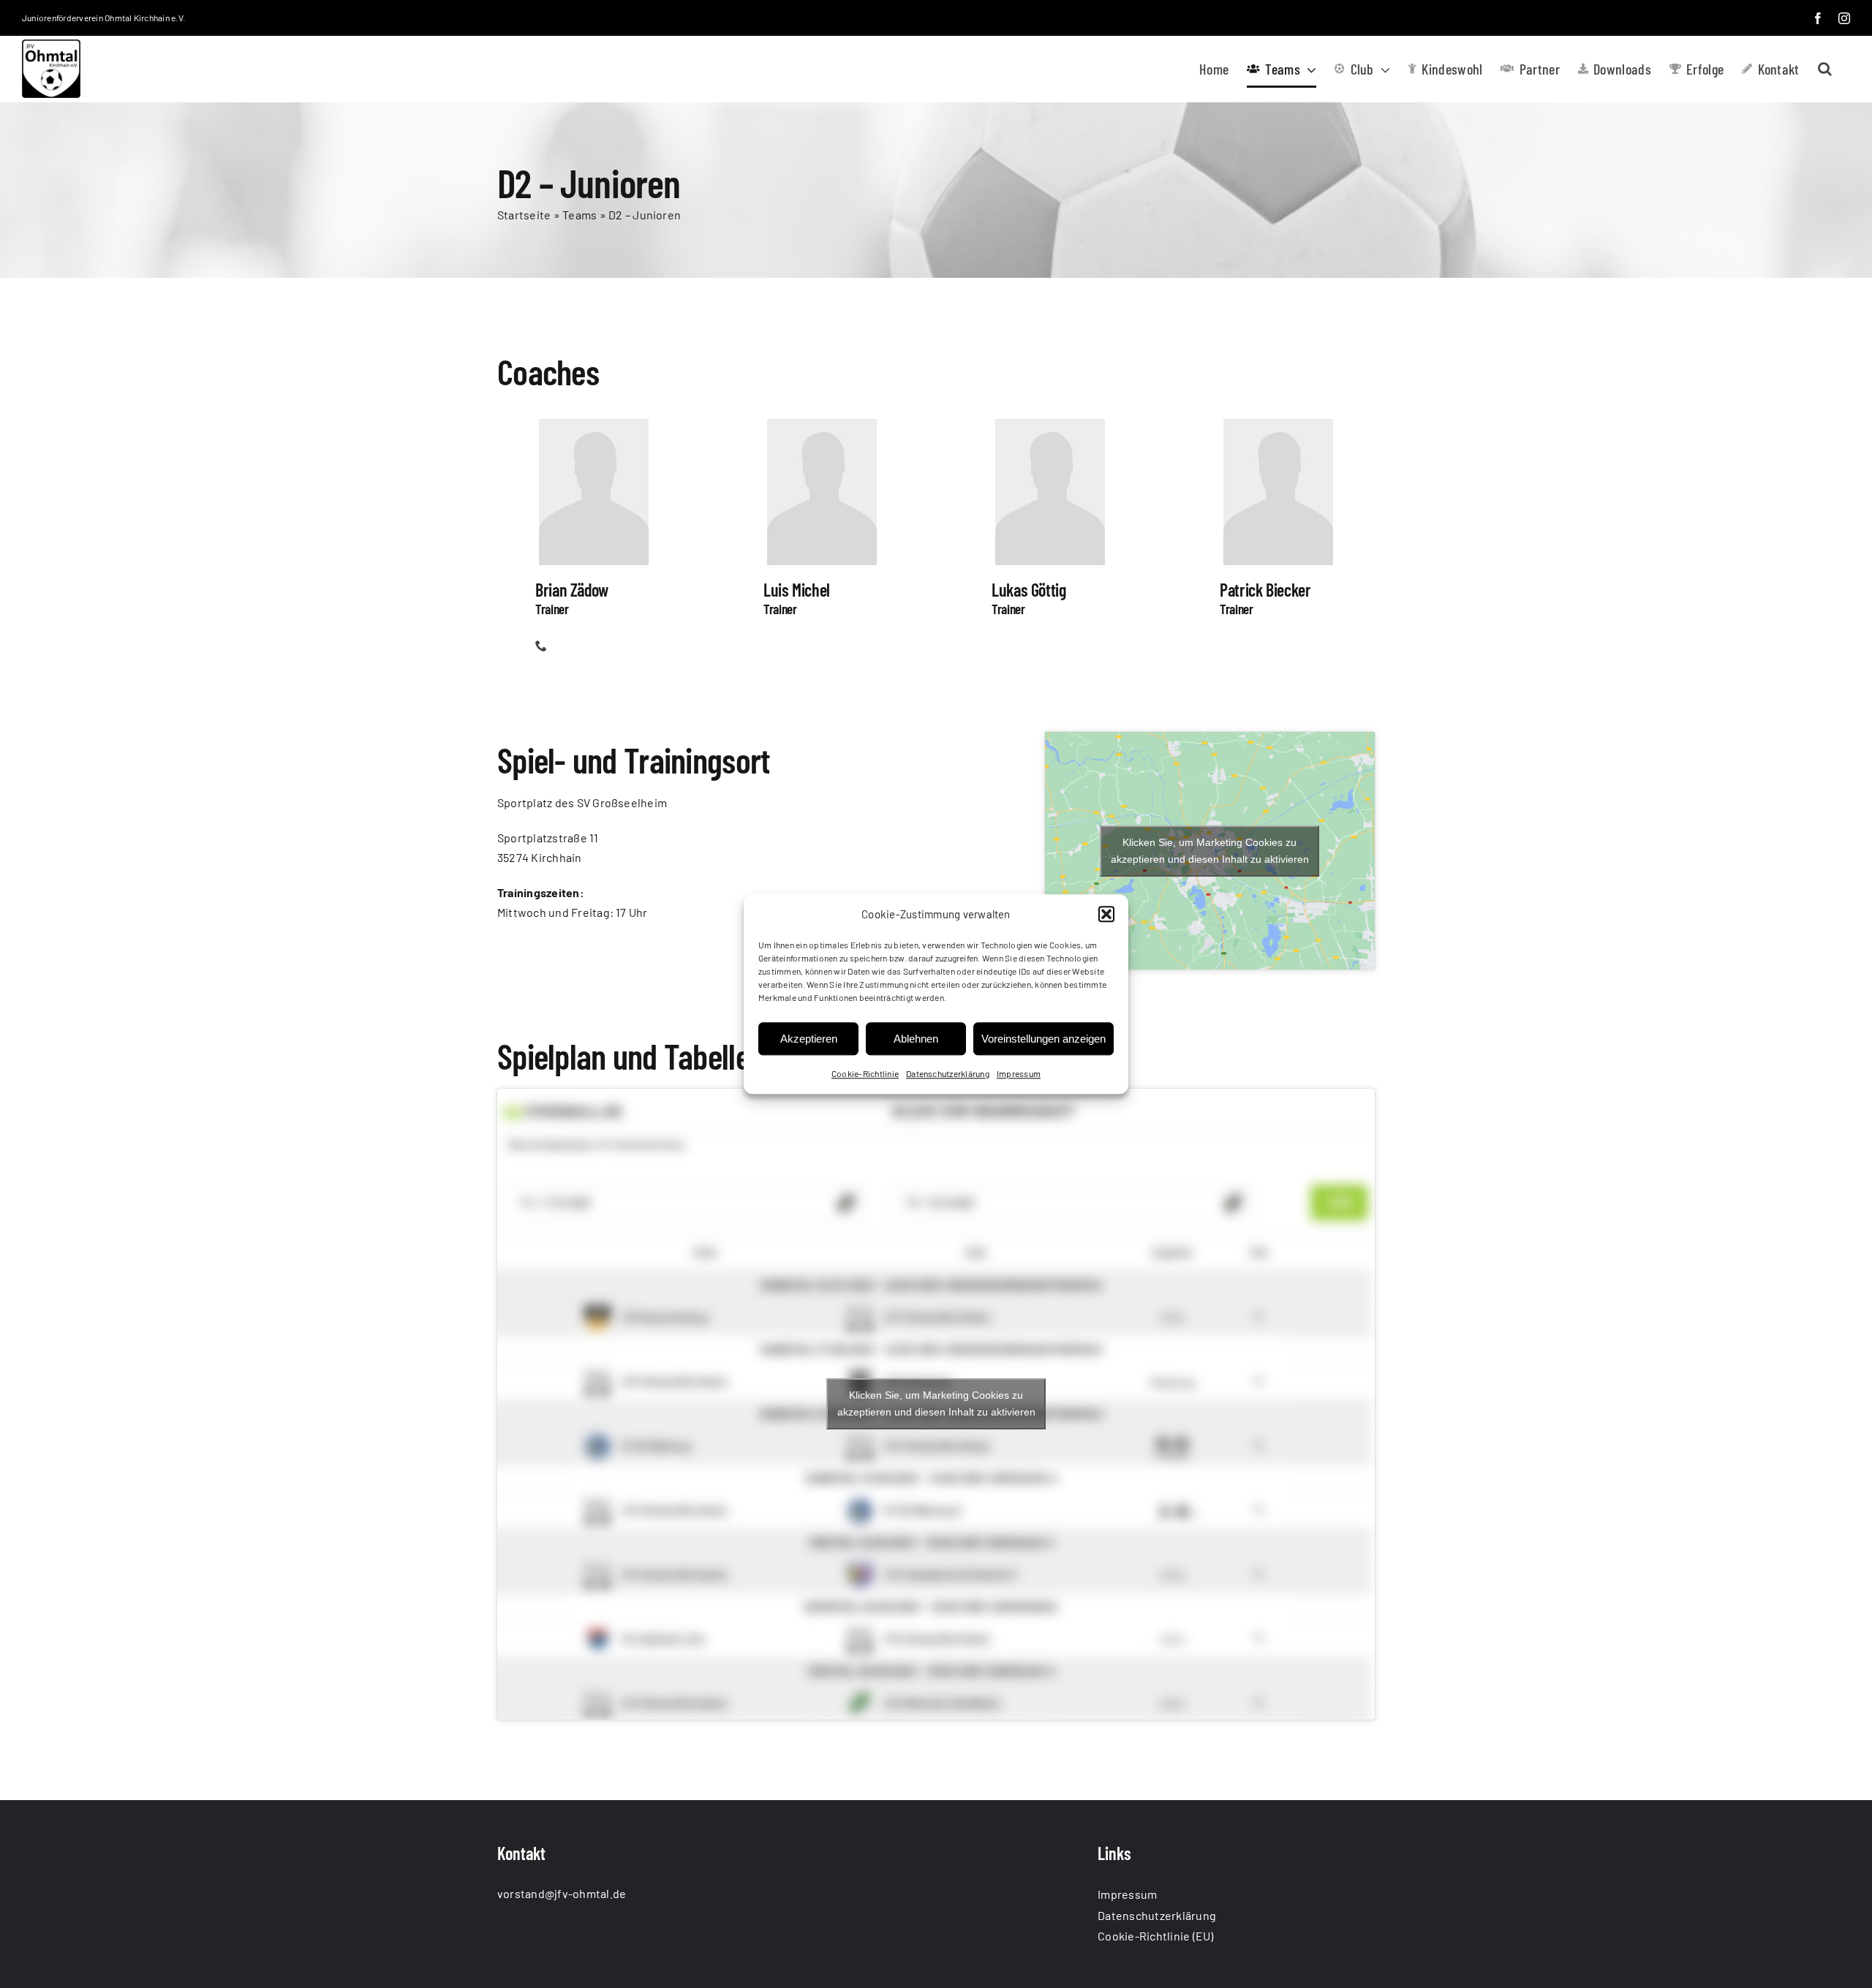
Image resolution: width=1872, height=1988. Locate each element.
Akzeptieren (809, 1039)
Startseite (524, 215)
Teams (580, 215)
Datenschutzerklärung (948, 1074)
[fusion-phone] (541, 646)
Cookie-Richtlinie (865, 1074)
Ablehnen (916, 1039)
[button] (1106, 915)
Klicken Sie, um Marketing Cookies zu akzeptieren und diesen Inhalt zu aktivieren (1210, 851)
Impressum (1019, 1074)
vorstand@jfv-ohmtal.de (562, 1893)
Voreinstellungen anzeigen (1043, 1039)
